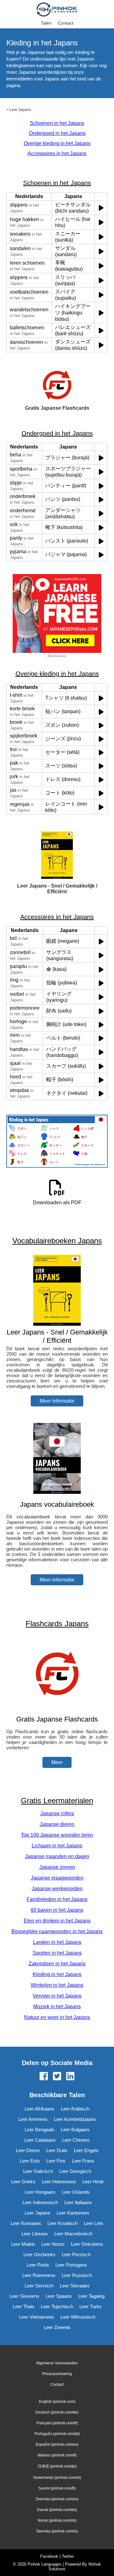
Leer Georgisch (75, 2171)
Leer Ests (30, 2161)
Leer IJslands (76, 2192)
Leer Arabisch (75, 2109)
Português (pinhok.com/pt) (57, 2434)
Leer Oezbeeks (39, 2254)
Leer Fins (56, 2161)
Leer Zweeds (57, 2327)
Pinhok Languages (44, 2564)
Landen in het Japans (57, 1942)
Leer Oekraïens (87, 2244)
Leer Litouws (35, 2234)
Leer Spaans (59, 2296)
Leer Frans (83, 2161)
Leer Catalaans (40, 2140)
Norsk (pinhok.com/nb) (57, 2520)
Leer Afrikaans (40, 2109)
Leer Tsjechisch (57, 2306)
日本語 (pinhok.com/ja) (57, 2466)
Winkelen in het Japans (57, 1985)
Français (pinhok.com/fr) (57, 2423)
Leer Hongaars (40, 2192)
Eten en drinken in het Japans (57, 1921)
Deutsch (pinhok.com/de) (57, 2412)
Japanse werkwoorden (57, 1889)
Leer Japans (20, 110)
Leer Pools (38, 2265)
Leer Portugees (71, 2265)
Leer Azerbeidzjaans (75, 2119)
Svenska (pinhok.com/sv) (57, 2499)
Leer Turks (91, 2306)
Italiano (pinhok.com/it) (57, 2455)
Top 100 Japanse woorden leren (57, 1835)
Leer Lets (94, 2223)
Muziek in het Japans (57, 2007)
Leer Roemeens (39, 2275)
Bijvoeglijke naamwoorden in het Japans (57, 1931)
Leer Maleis (23, 2244)
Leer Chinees (76, 2140)
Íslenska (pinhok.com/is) (57, 2531)
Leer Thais (24, 2306)
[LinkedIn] (70, 2077)
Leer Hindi (93, 2182)
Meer (57, 1762)
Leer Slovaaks (75, 2286)
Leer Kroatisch (63, 2223)
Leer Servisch (39, 2286)
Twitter (68, 2556)
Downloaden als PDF (57, 1203)
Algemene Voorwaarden (57, 2363)
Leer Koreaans (26, 2223)
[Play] (101, 208)
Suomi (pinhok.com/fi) (57, 2488)
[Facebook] (44, 2077)
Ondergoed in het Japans (57, 133)
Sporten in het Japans (57, 1953)
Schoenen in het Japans (57, 123)
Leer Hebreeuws (59, 2182)
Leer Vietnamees (37, 2317)
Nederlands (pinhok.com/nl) (57, 2478)
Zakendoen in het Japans (57, 1964)
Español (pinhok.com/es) (57, 2444)
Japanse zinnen (57, 1867)
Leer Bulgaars (75, 2130)
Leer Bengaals (40, 2130)
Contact (66, 23)
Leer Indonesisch (40, 2202)
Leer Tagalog (91, 2296)
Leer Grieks (23, 2182)
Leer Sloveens (24, 2296)
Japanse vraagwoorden (57, 1878)
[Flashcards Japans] (57, 1707)
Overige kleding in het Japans (57, 143)
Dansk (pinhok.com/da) (57, 2510)
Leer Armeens (33, 2119)
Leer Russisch (77, 2275)
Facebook (49, 2556)
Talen (46, 23)
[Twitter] (57, 2077)
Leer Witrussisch (78, 2317)
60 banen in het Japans (57, 1910)
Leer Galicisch (38, 2171)
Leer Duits (57, 2150)
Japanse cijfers (57, 1813)
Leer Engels (86, 2150)
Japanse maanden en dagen (57, 1856)
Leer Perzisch (76, 2254)
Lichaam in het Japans (57, 1846)
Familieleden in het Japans (57, 1899)
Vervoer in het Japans (57, 1996)
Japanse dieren (57, 1824)
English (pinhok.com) (57, 2402)
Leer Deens (28, 2150)
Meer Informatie (57, 1401)
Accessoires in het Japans (57, 153)
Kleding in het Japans (57, 1974)
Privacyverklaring (57, 2374)
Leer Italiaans (78, 2202)
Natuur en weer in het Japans (57, 2017)
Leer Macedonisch (73, 2234)
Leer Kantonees (73, 2213)
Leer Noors (53, 2244)
